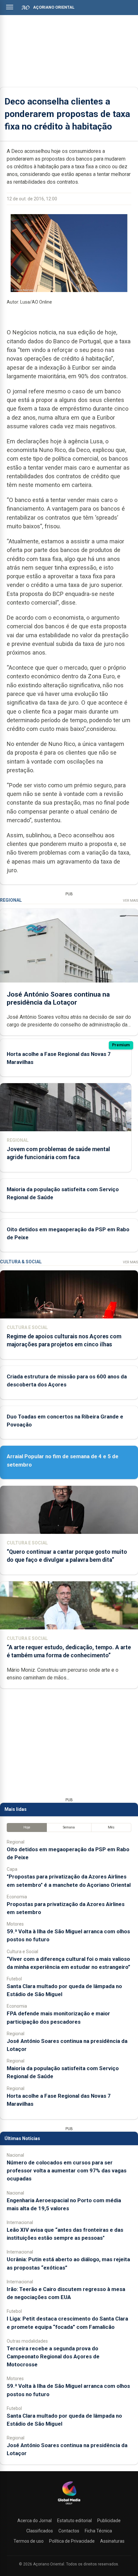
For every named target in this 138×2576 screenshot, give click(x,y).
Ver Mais (130, 901)
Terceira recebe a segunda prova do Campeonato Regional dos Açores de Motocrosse (53, 2356)
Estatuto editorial (74, 2521)
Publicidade (109, 2521)
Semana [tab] (69, 1827)
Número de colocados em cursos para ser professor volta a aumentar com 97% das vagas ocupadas (67, 2170)
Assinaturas (112, 2541)
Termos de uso (29, 2541)
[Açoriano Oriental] (69, 2505)
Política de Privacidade (72, 2541)
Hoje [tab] (27, 1827)
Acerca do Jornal (34, 2521)
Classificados (40, 2531)
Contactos (69, 2531)
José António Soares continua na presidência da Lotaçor (58, 998)
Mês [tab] (111, 1827)
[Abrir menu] (10, 7)
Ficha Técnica (98, 2531)
